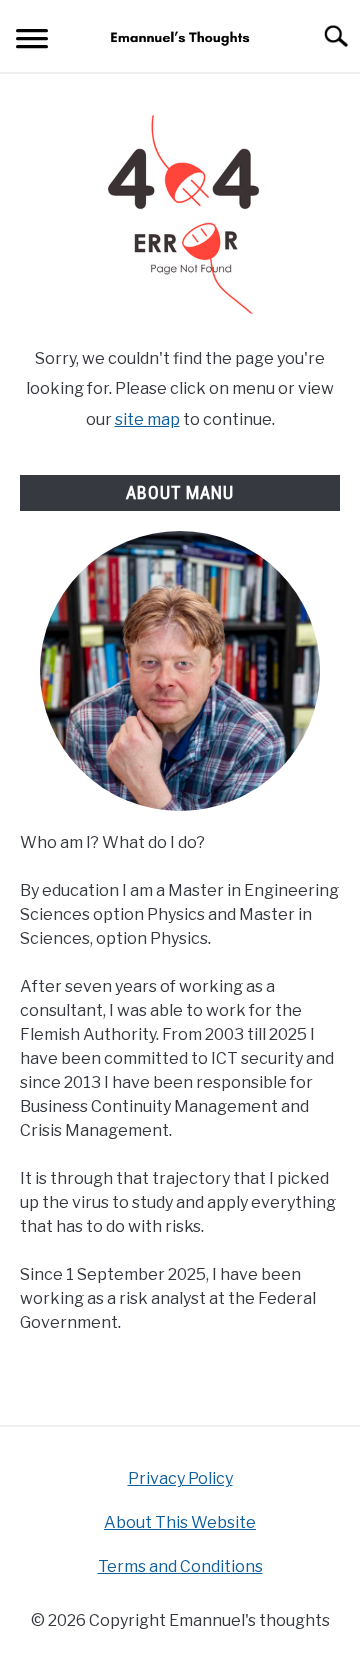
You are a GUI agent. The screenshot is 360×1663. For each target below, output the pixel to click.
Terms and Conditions (180, 1566)
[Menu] (32, 41)
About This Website (180, 1522)
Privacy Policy (180, 1478)
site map (147, 419)
